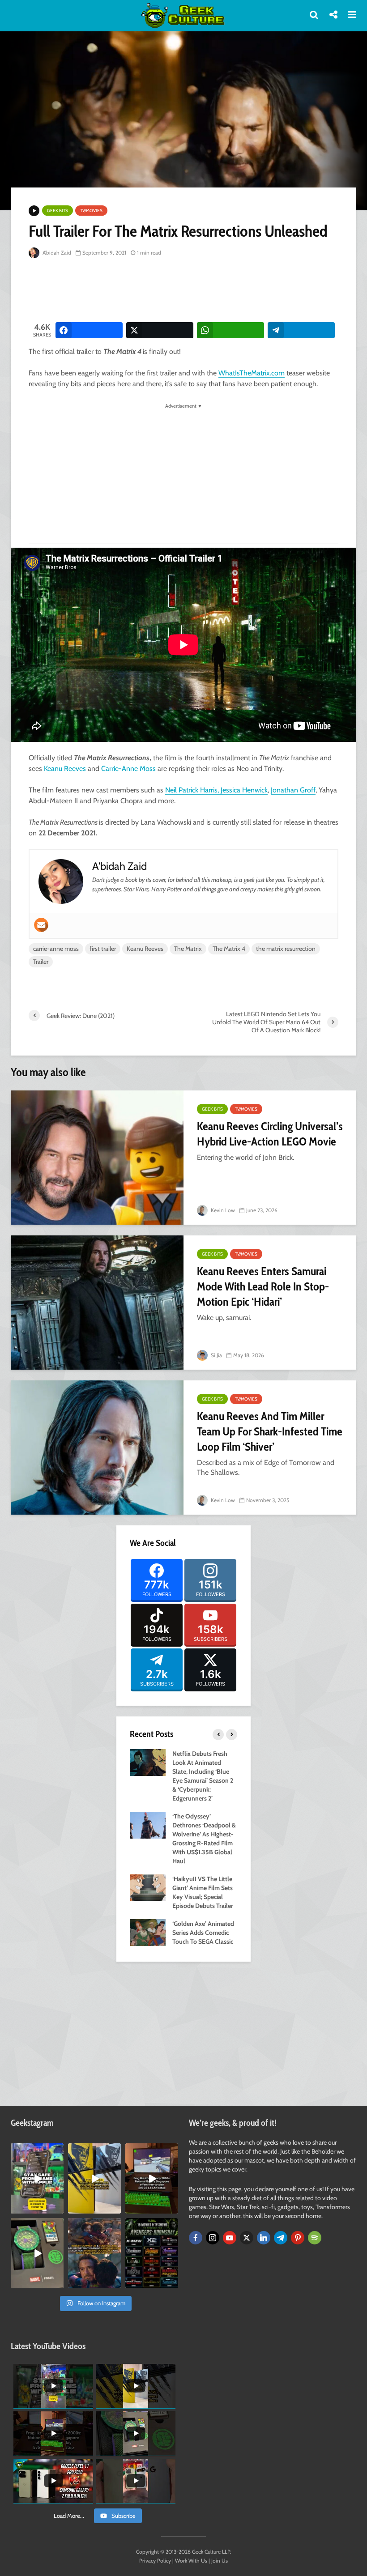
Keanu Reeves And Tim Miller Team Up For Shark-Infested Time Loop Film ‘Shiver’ (270, 1431)
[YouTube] (230, 2238)
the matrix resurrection (286, 949)
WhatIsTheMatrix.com (252, 373)
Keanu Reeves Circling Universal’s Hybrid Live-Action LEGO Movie (270, 1134)
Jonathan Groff (293, 790)
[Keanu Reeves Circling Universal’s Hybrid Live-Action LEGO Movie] (97, 1158)
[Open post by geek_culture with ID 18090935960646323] (152, 2178)
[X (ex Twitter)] (247, 2238)
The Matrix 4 (229, 949)
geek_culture (36, 2151)
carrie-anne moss (56, 949)
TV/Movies (91, 211)
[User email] (41, 925)
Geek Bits (58, 211)
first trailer (103, 949)
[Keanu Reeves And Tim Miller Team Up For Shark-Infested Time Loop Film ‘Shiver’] (97, 1448)
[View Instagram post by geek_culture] (58, 2209)
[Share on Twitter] (160, 330)
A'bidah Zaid (56, 253)
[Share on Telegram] (301, 330)
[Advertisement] (192, 291)
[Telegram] (281, 2238)
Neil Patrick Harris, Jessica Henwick (216, 790)
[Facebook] (196, 2238)
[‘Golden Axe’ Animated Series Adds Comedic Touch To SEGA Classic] (148, 1932)
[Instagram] (213, 2238)
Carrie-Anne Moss (128, 769)
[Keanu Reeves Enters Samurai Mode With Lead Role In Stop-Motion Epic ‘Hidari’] (97, 1303)
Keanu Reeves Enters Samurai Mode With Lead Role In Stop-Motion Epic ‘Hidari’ (263, 1286)
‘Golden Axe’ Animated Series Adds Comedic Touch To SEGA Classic (203, 1933)
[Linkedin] (264, 2238)
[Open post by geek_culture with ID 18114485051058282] (37, 2253)
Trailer (41, 962)
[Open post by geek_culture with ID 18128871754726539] (94, 2178)
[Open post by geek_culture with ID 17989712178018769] (94, 2253)
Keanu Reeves (65, 769)
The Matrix (188, 949)
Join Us (220, 2561)
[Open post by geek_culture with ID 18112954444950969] (37, 2178)
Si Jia (216, 1355)
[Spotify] (315, 2238)
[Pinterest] (298, 2238)
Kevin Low (222, 1210)
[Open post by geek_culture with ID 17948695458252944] (152, 2253)
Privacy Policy (155, 2561)
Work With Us (191, 2561)
